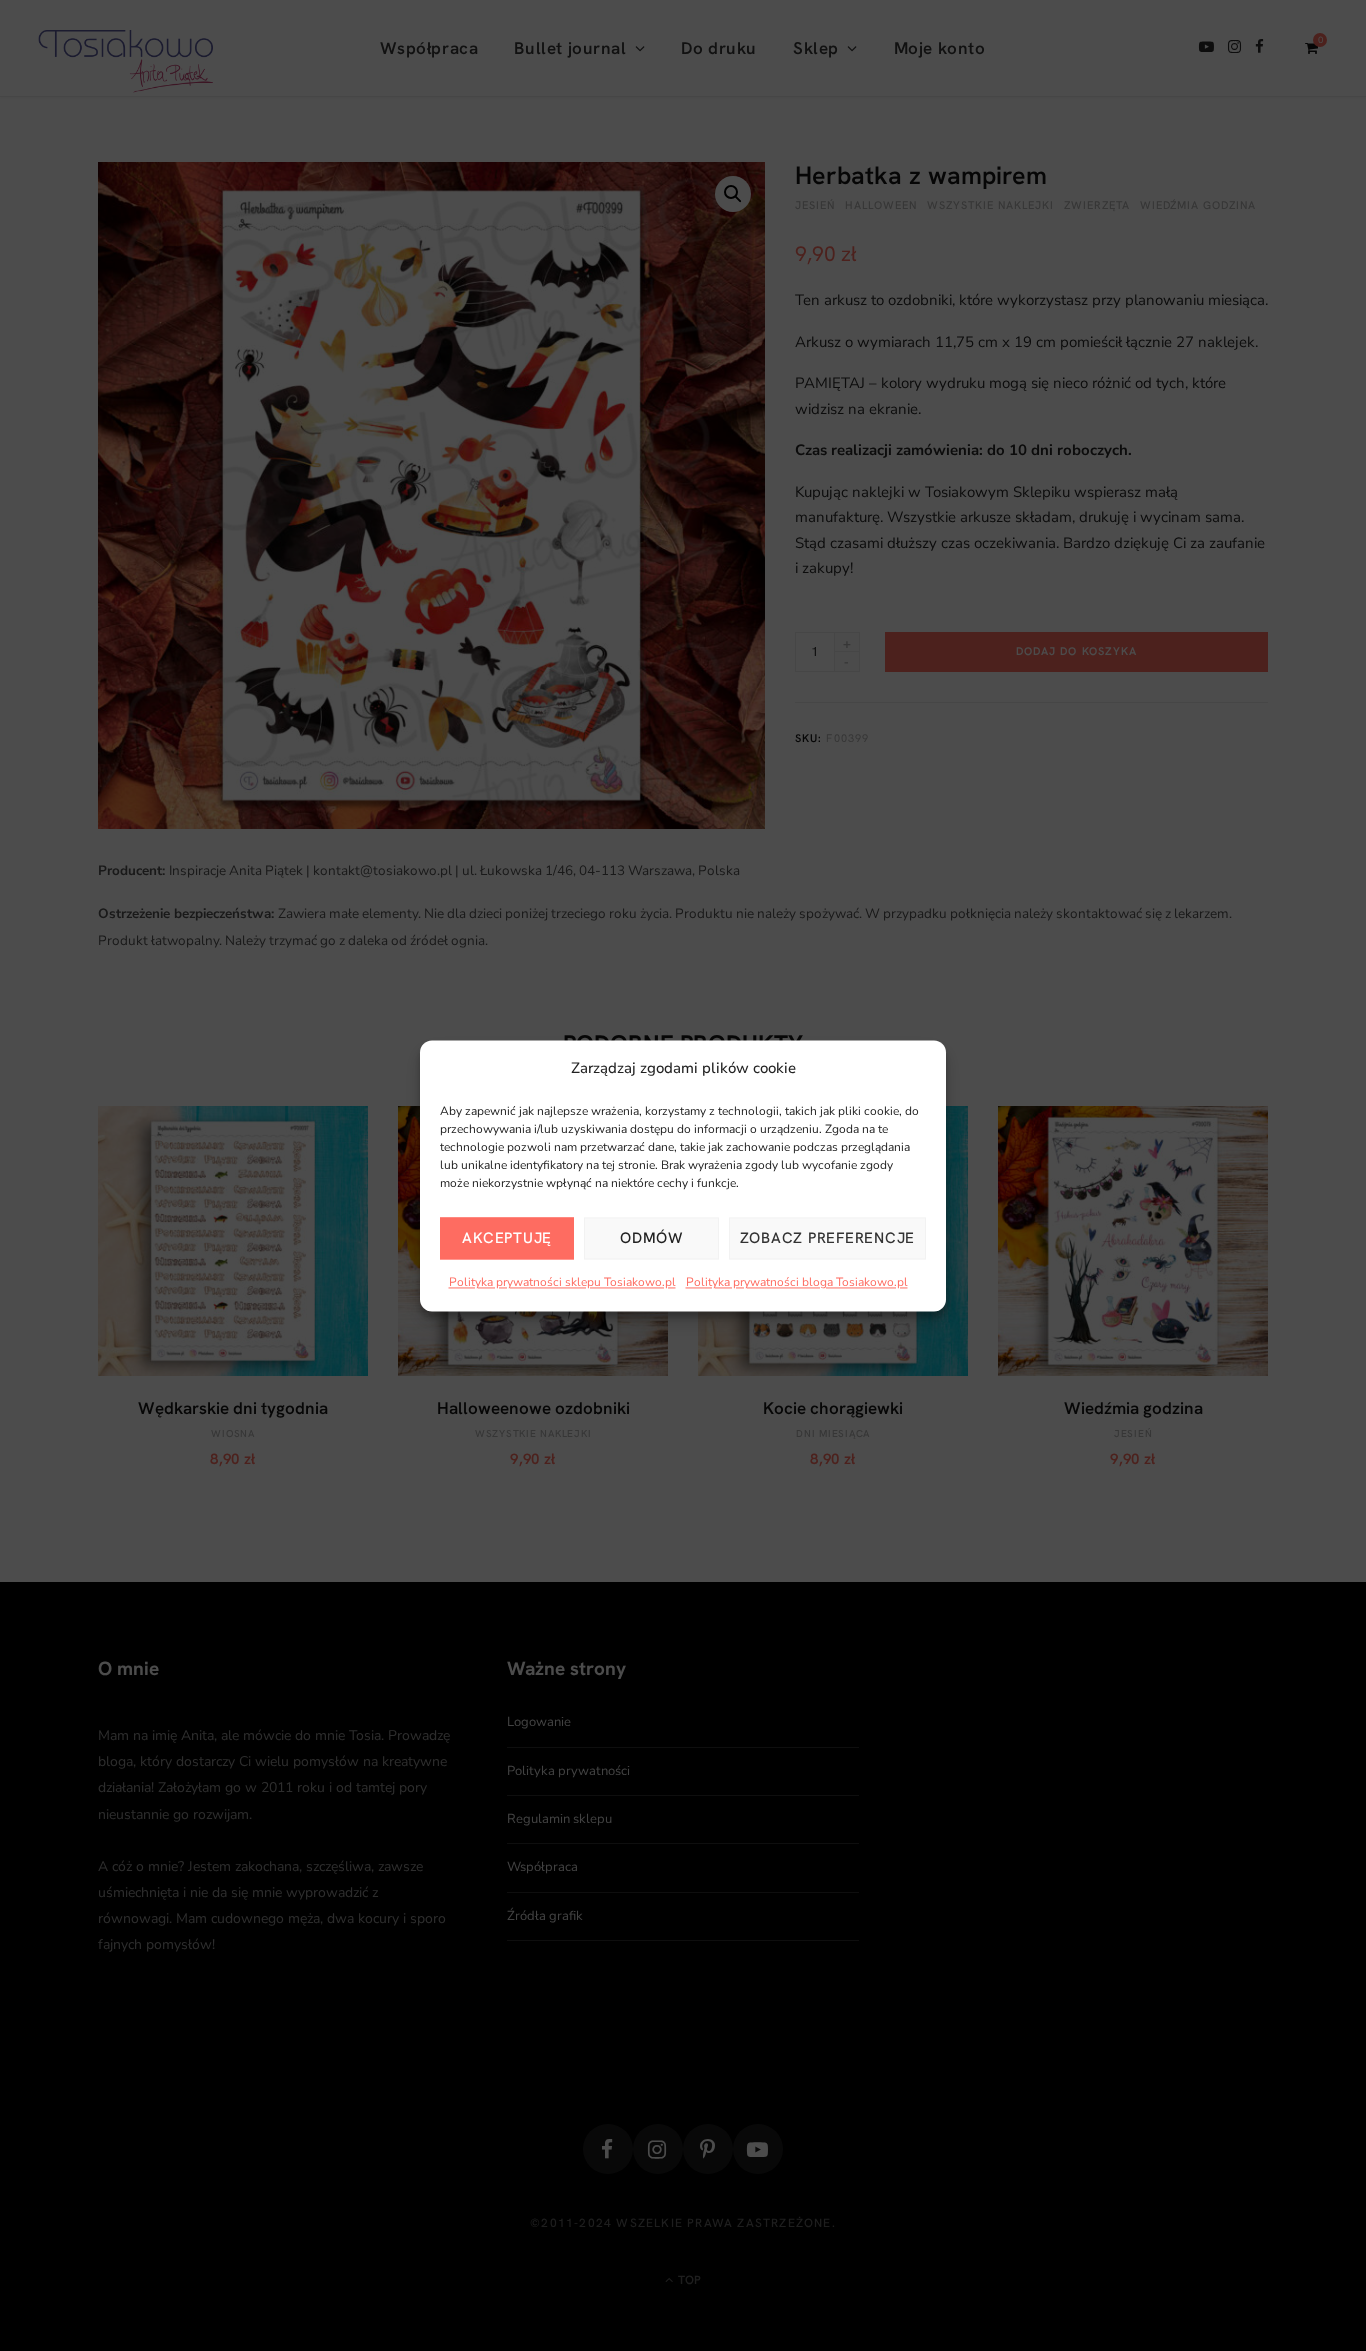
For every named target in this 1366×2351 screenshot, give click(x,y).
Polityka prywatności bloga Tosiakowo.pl (797, 1283)
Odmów (651, 1239)
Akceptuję (507, 1239)
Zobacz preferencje (828, 1239)
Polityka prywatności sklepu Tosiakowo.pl (562, 1283)
